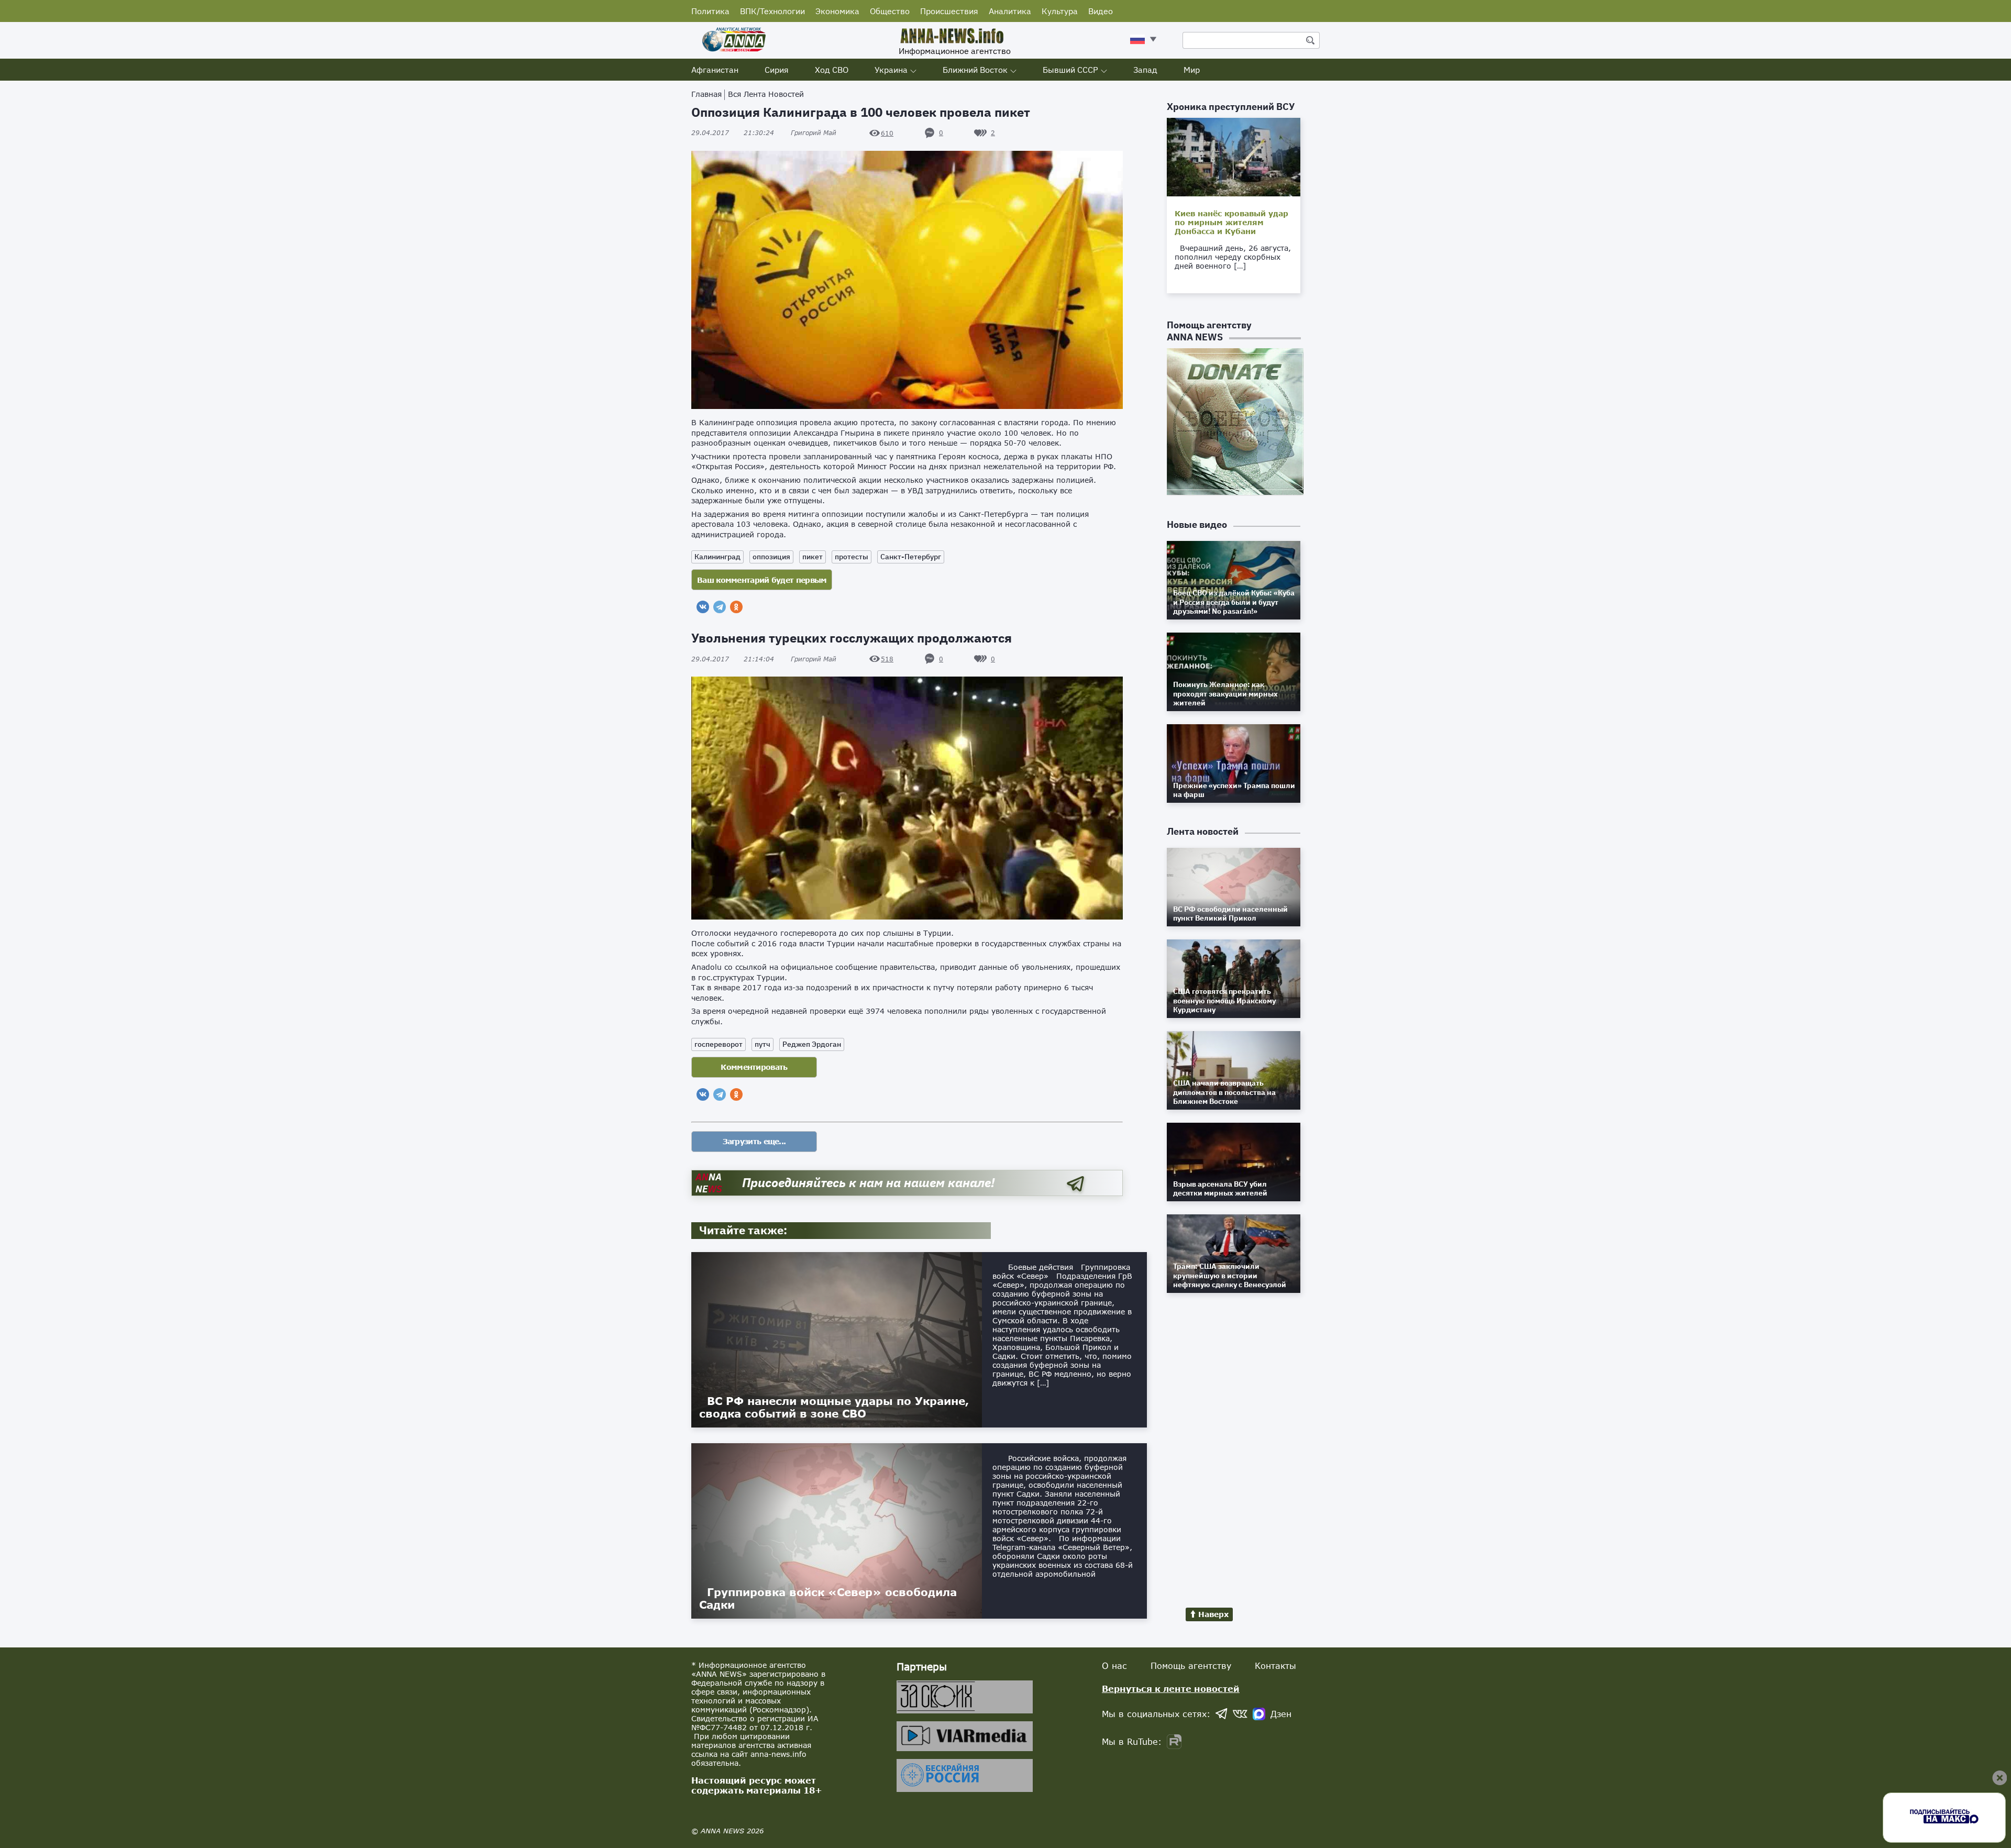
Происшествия (949, 11)
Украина (891, 70)
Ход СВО (832, 70)
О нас (1114, 1666)
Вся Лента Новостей (766, 94)
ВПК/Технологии (772, 11)
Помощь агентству (1191, 1666)
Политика (710, 11)
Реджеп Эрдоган (812, 1044)
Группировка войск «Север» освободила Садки (828, 1598)
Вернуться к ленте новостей (1171, 1689)
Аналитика (1010, 11)
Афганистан (715, 70)
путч (763, 1044)
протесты (852, 557)
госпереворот (719, 1044)
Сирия (777, 70)
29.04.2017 (733, 133)
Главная (706, 94)
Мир (1192, 70)
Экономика (837, 11)
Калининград (717, 557)
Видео (1101, 11)
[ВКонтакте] (703, 607)
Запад (1145, 70)
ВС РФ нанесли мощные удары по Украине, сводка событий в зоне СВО (834, 1407)
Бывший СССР (1070, 70)
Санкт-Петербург (911, 557)
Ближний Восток (975, 70)
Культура (1060, 11)
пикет (813, 557)
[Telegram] (720, 607)
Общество (890, 11)
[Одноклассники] (736, 607)
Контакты (1275, 1666)
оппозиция (771, 557)
